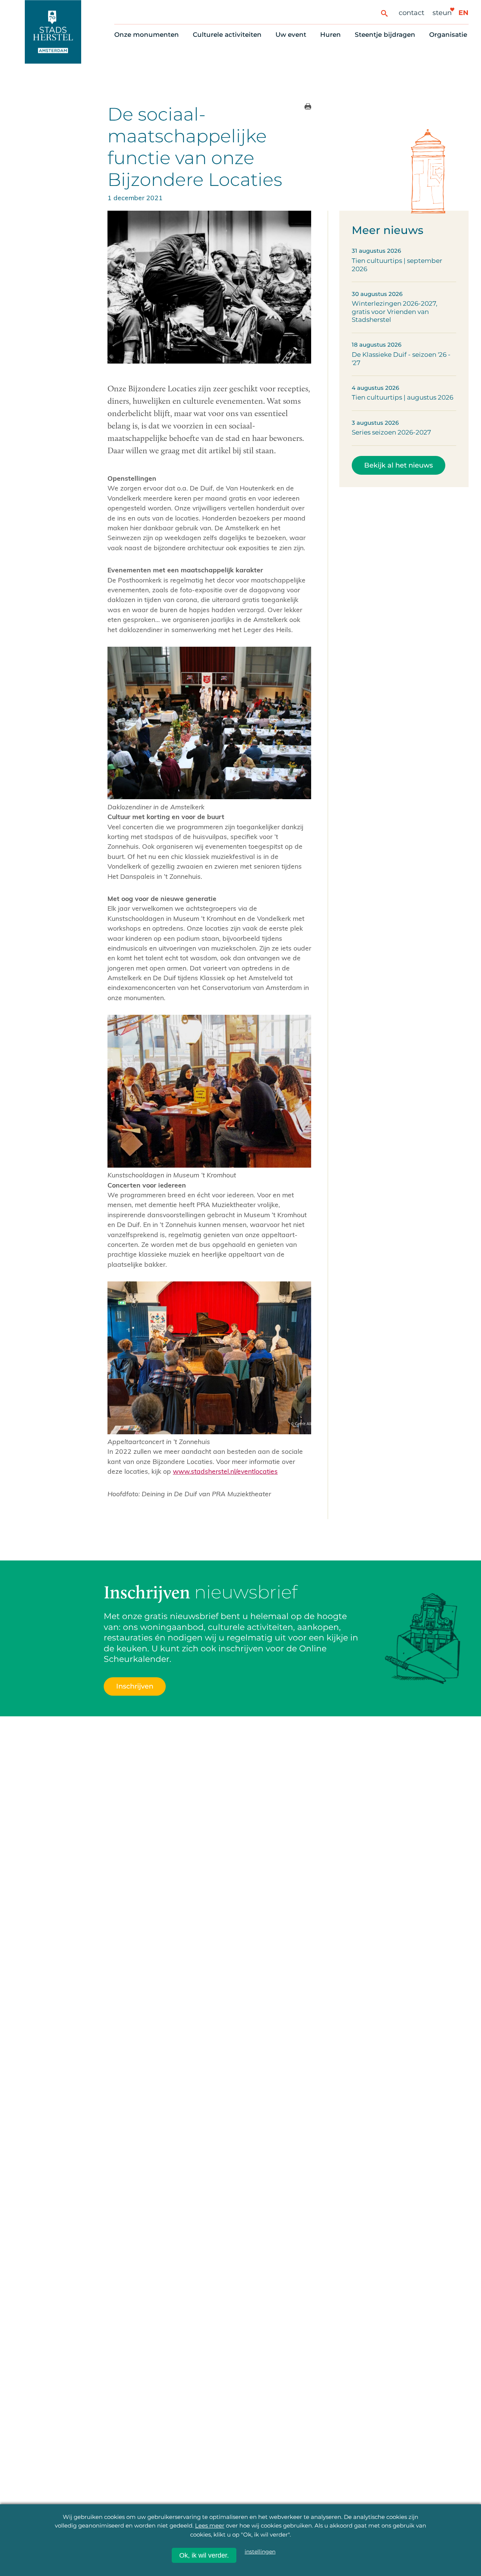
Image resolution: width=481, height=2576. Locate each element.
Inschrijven (339, 2537)
